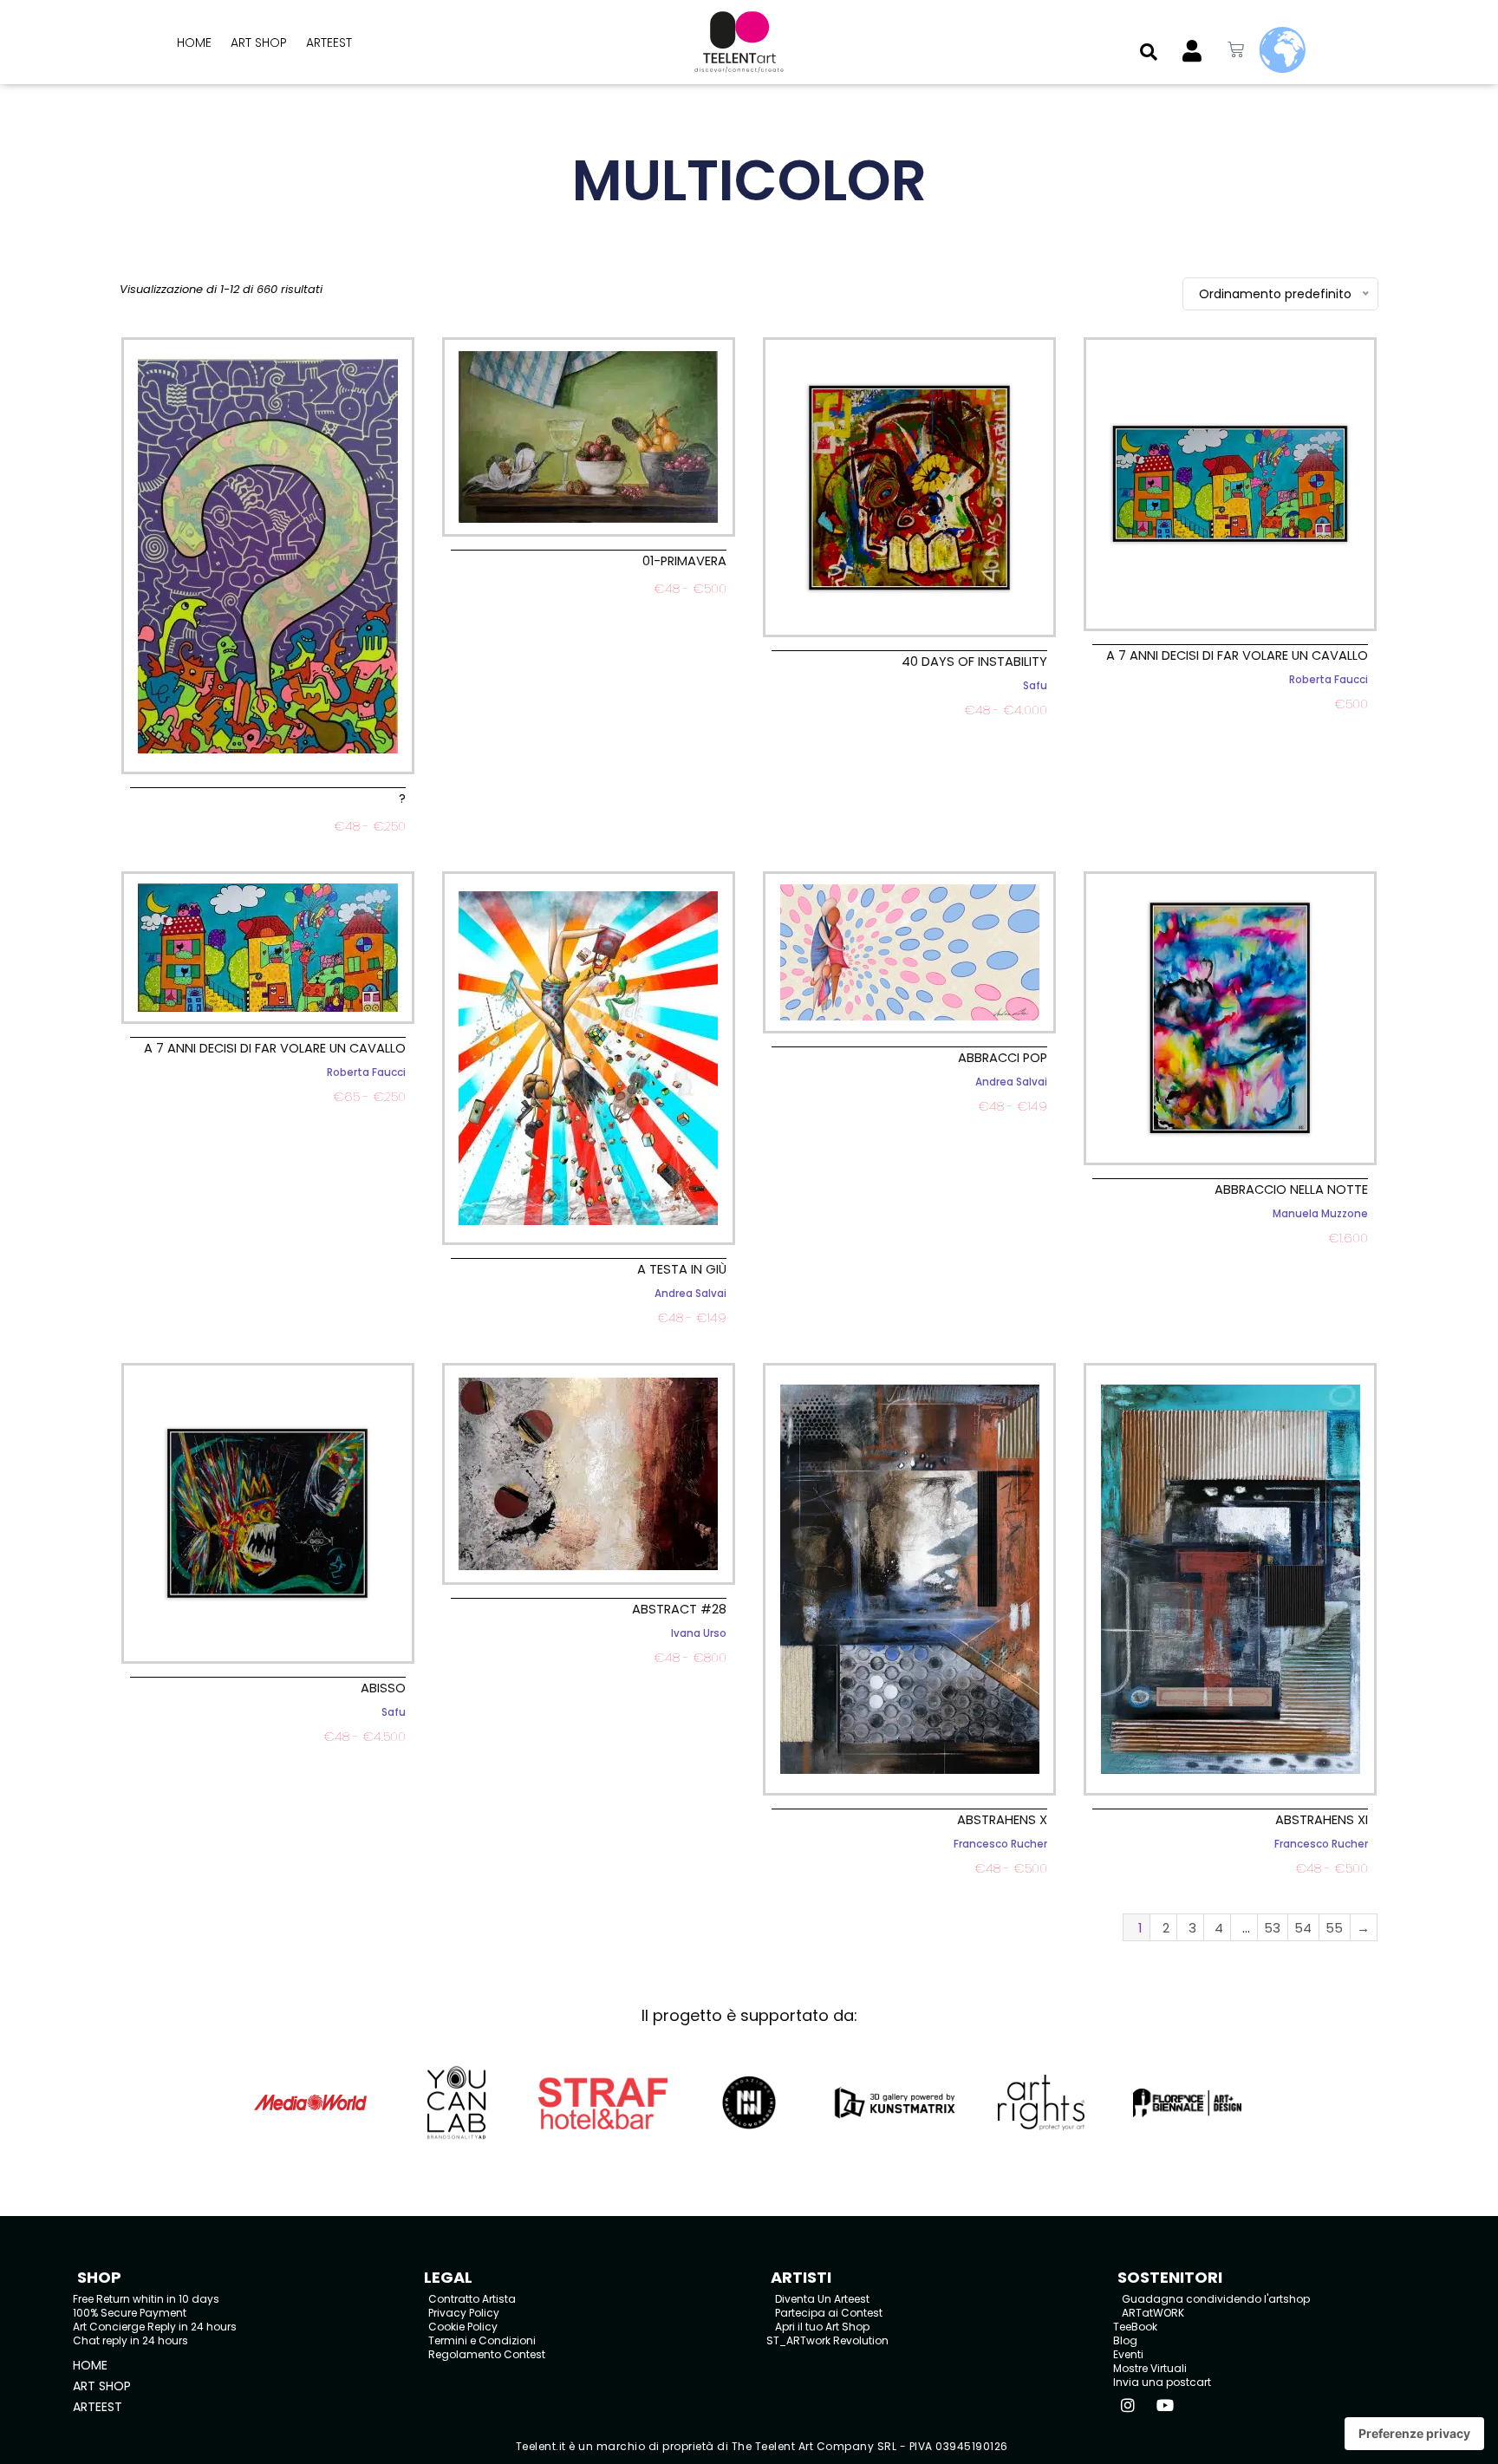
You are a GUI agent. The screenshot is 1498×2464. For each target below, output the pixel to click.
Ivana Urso (699, 1633)
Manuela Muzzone (1320, 1214)
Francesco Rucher (1000, 1844)
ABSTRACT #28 (679, 1609)
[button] (1149, 52)
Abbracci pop (1003, 1058)
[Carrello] (1236, 50)
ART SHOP (259, 42)
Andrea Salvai (690, 1294)
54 (1303, 1928)
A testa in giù (682, 1269)
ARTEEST (329, 42)
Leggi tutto (268, 847)
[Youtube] (1165, 2405)
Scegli (910, 730)
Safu (1035, 686)
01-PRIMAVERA (684, 561)
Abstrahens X (1002, 1820)
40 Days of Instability (974, 662)
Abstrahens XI (1322, 1820)
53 (1272, 1928)
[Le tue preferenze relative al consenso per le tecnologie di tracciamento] (1414, 2434)
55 (1334, 1928)
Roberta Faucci (1329, 680)
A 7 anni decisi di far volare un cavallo (1237, 655)
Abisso (383, 1688)
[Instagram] (1128, 2405)
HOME (194, 42)
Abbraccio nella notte (1291, 1190)
